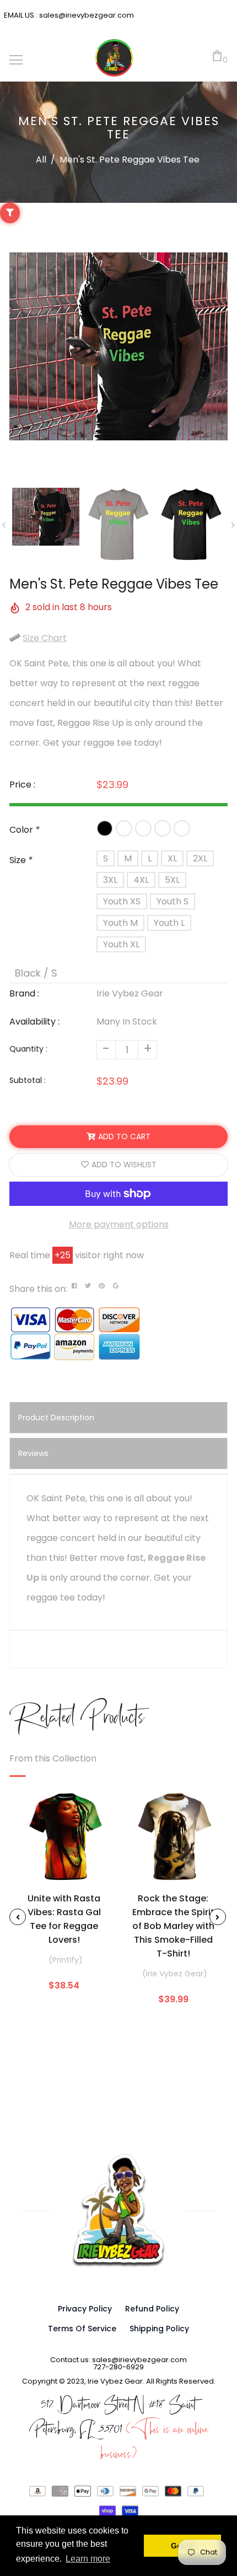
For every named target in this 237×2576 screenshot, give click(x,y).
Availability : (34, 1022)
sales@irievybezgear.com (86, 15)
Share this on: (38, 1289)
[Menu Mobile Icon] (16, 60)
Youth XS (122, 901)
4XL (141, 880)
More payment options (119, 1224)
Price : (22, 785)
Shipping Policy (159, 2329)
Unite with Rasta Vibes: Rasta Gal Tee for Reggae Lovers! (64, 1919)
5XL (172, 880)
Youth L (169, 923)
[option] (118, 347)
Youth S (173, 901)
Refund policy (152, 2309)
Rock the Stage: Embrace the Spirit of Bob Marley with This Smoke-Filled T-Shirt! (173, 1926)
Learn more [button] (88, 2559)
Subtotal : (28, 1080)
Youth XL (121, 944)
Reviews (33, 1453)
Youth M (120, 923)
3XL (110, 880)
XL (172, 858)
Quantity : (28, 1049)
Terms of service (82, 2329)
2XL (200, 858)
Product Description (56, 1418)
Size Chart (45, 638)
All (41, 160)
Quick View (64, 1871)
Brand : (24, 993)
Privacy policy (85, 2309)
